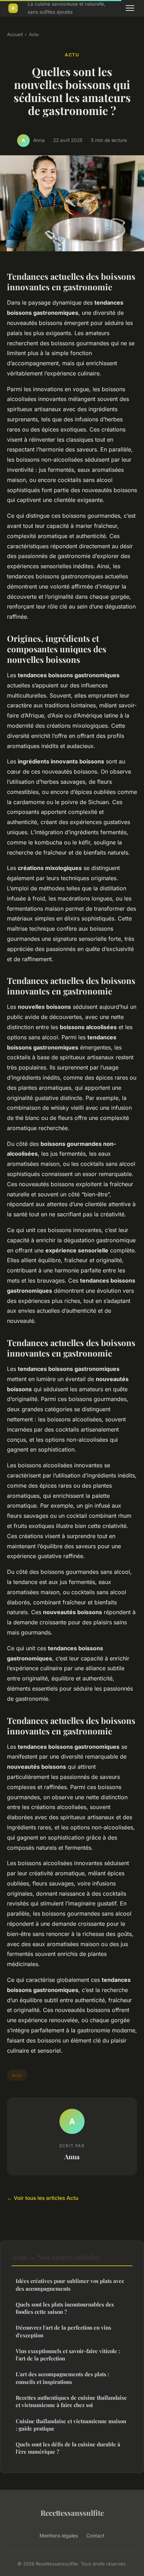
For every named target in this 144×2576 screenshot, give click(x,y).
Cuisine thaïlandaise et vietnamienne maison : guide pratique (71, 2425)
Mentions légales (59, 2536)
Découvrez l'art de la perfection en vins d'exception (63, 2331)
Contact (95, 2536)
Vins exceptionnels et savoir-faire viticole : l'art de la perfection (68, 2355)
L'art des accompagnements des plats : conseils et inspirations (62, 2378)
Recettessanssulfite (72, 2513)
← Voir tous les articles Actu (43, 2198)
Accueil (15, 34)
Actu (34, 34)
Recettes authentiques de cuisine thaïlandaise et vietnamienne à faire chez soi (71, 2401)
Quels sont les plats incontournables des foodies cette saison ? (65, 2308)
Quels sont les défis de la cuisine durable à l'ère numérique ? (68, 2448)
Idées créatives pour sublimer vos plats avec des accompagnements (70, 2285)
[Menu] (130, 8)
